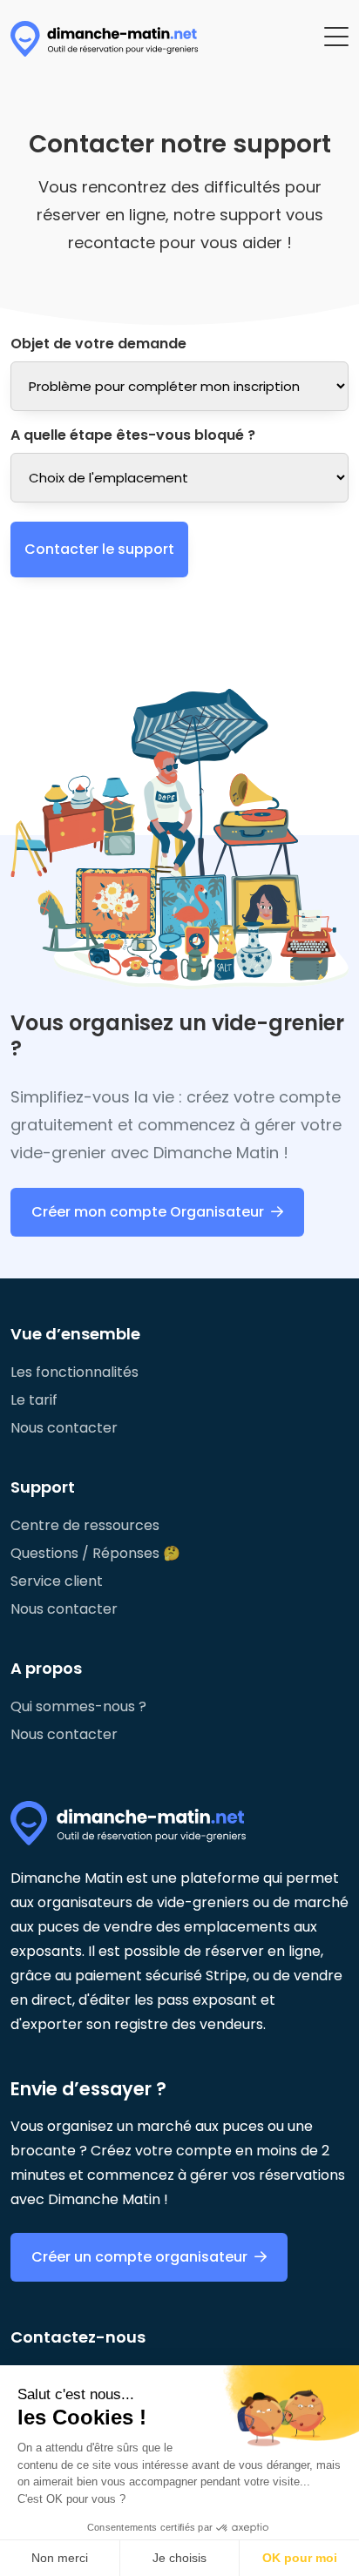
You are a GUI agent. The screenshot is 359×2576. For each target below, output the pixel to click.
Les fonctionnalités (75, 1372)
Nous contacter (64, 1428)
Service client (57, 1581)
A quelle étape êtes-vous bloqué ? (133, 435)
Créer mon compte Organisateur (148, 1212)
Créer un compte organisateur (139, 2257)
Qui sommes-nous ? (78, 1706)
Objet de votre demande (98, 344)
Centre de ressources (85, 1525)
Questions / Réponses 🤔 (95, 1553)
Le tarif (34, 1400)
